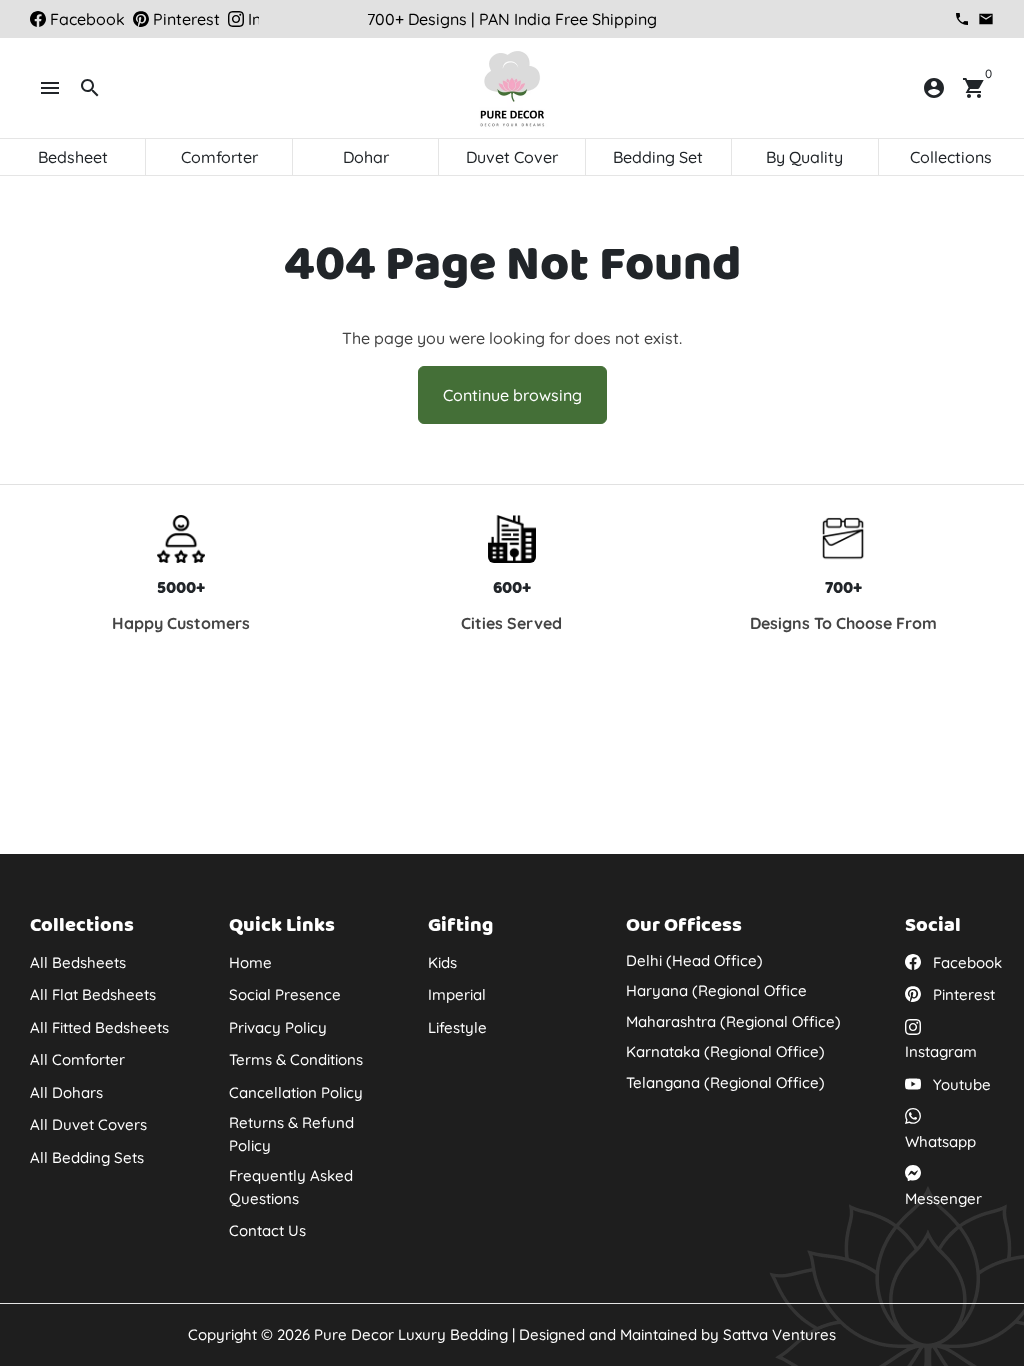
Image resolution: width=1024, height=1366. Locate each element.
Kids (442, 962)
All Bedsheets (78, 962)
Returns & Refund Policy (291, 1134)
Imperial (457, 994)
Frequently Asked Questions (291, 1187)
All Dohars (66, 1092)
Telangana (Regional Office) (725, 1082)
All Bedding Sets (87, 1157)
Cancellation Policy (296, 1092)
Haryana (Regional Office (716, 990)
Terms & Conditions (296, 1059)
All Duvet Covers (88, 1124)
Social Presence (285, 994)
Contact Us (267, 1230)
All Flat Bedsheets (93, 994)
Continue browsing (512, 395)
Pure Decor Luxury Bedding (411, 1334)
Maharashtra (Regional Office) (733, 1021)
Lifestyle (457, 1027)
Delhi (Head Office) (694, 960)
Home (250, 962)
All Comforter (77, 1059)
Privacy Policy (278, 1027)
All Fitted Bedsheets (99, 1027)
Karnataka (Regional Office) (725, 1051)
